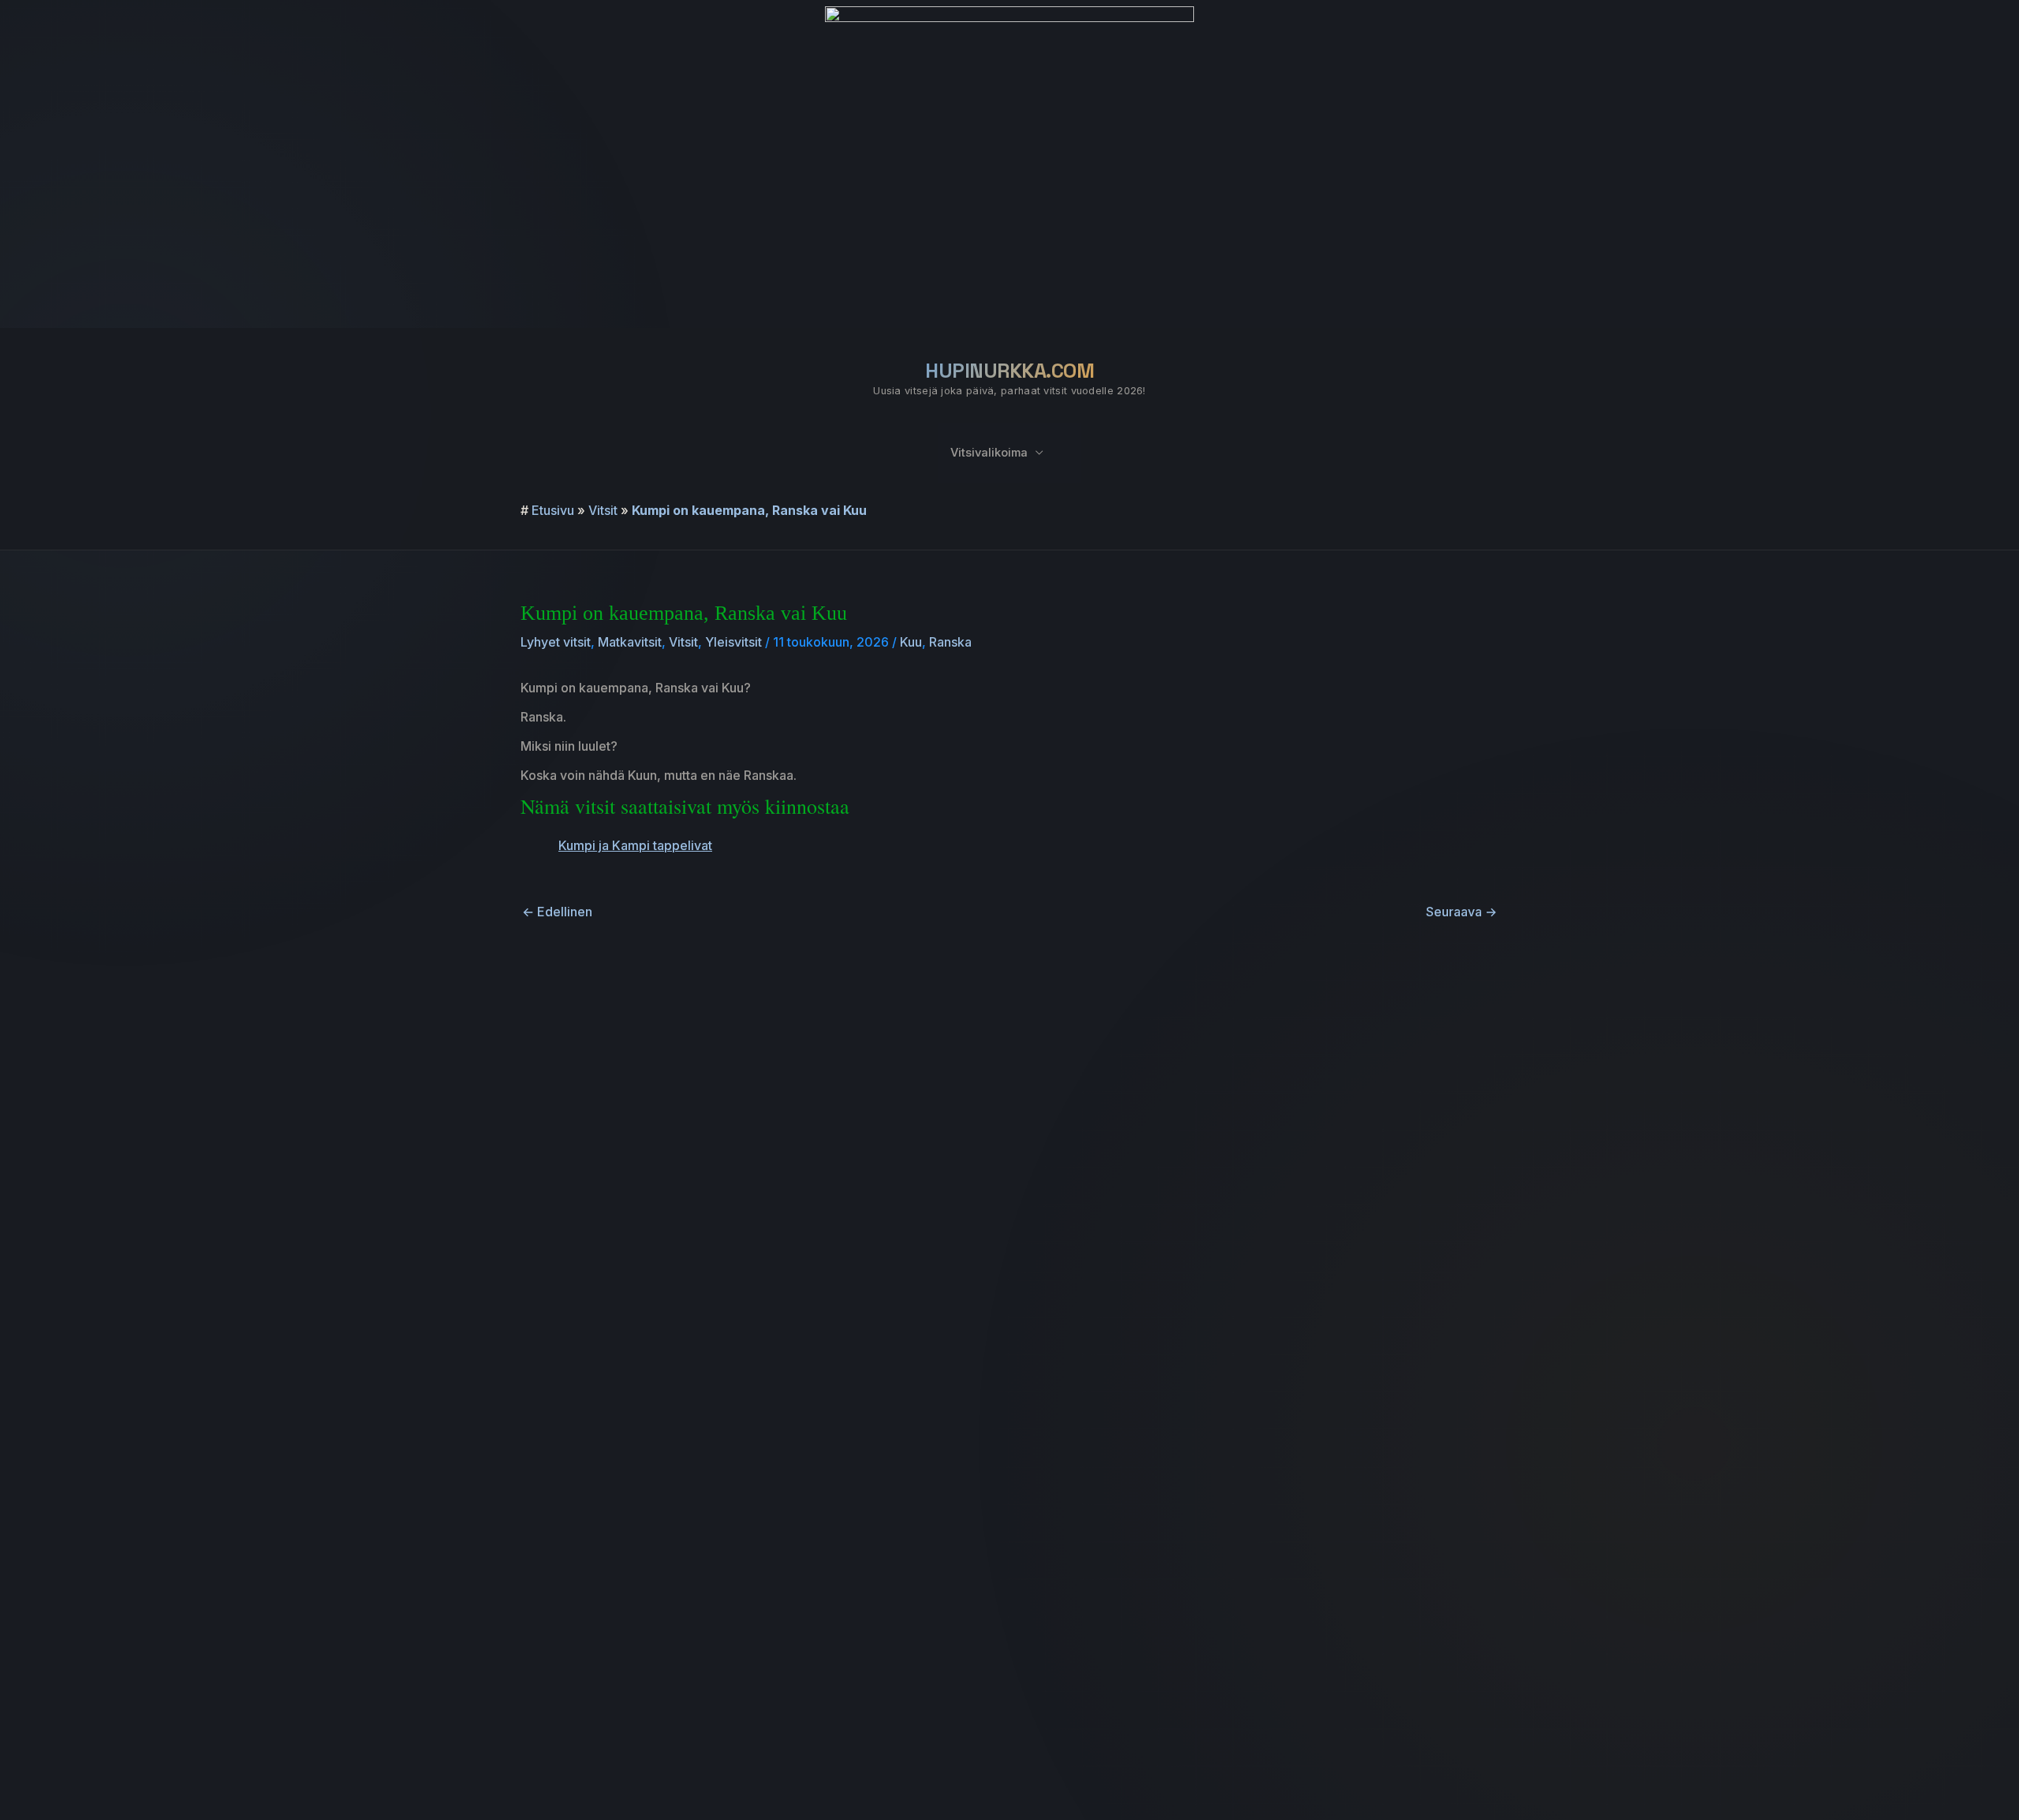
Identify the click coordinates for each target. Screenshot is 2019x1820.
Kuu (911, 642)
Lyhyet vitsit (556, 642)
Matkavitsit (630, 642)
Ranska (950, 642)
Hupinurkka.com (1009, 371)
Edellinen (557, 912)
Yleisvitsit (733, 642)
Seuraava (1461, 912)
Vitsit (603, 510)
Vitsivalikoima (989, 453)
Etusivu (553, 510)
